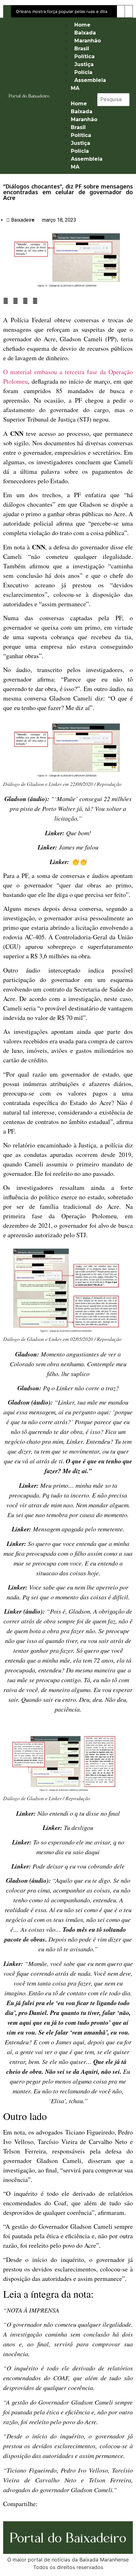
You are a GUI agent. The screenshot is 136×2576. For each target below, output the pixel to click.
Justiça (84, 64)
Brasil (82, 49)
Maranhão (88, 41)
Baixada (85, 33)
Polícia (83, 72)
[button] (74, 96)
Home (82, 25)
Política (84, 56)
